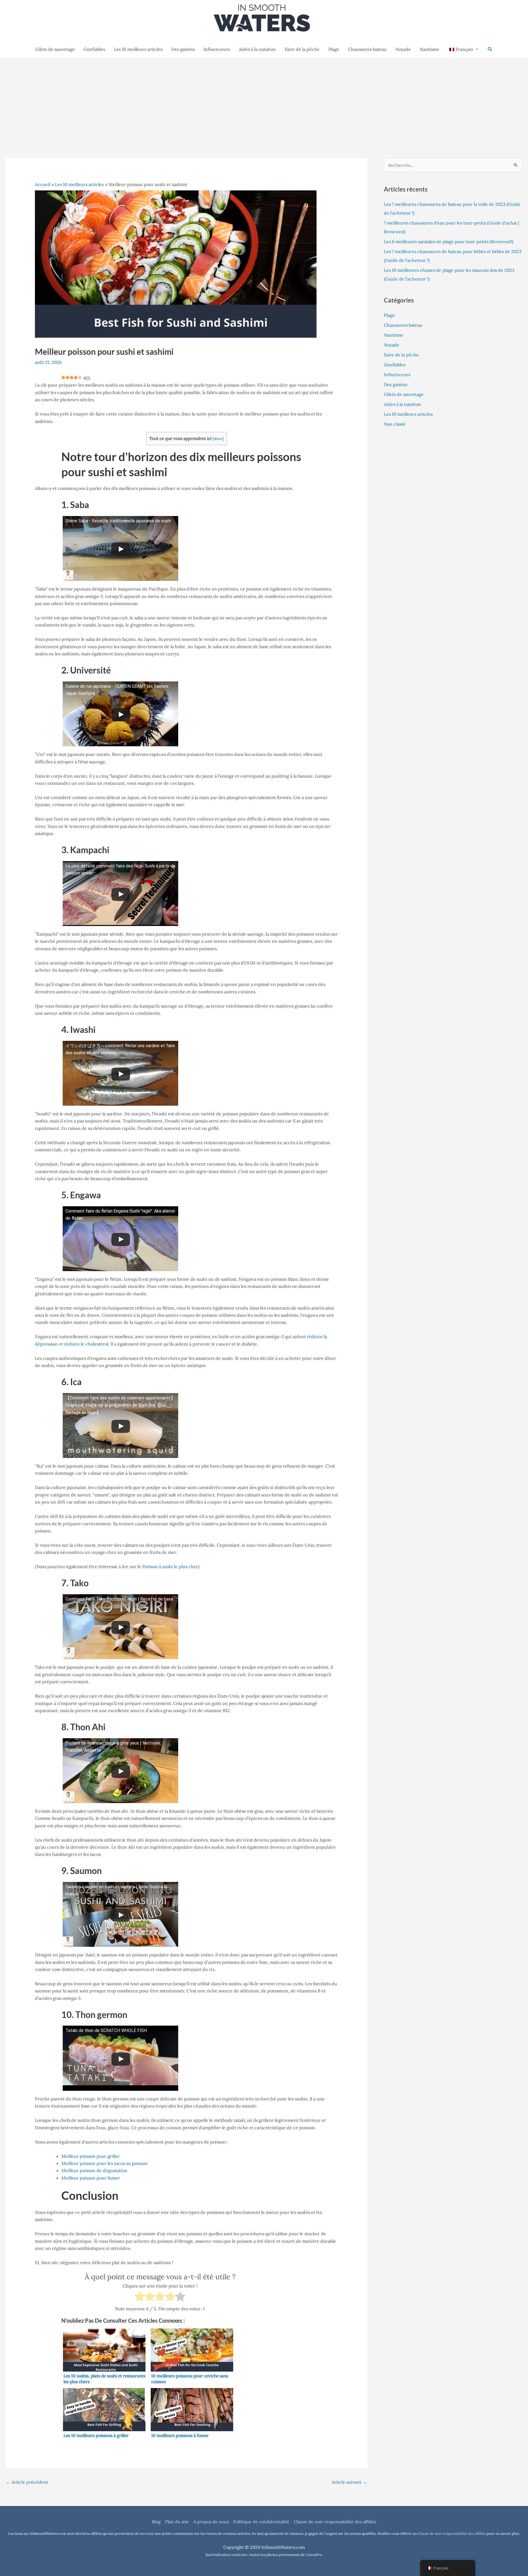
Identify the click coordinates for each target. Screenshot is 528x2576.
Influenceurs (217, 49)
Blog (156, 2522)
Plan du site (177, 2522)
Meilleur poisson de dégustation (94, 2170)
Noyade (403, 49)
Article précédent (27, 2482)
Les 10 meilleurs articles (138, 49)
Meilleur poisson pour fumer (91, 2178)
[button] (490, 49)
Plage (334, 49)
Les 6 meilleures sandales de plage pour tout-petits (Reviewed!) (449, 242)
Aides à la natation (257, 49)
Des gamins (183, 49)
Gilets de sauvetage (55, 49)
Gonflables (94, 49)
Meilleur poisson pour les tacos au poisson (105, 2163)
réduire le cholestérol (86, 1344)
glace (113, 2128)
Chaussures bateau (367, 49)
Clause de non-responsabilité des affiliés (335, 2522)
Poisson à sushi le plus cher (170, 1566)
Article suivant (349, 2482)
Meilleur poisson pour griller (91, 2156)
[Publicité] (264, 99)
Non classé (395, 424)
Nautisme (429, 49)
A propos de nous (211, 2522)
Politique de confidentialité (261, 2522)
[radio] (140, 2297)
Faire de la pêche (302, 49)
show (218, 439)
